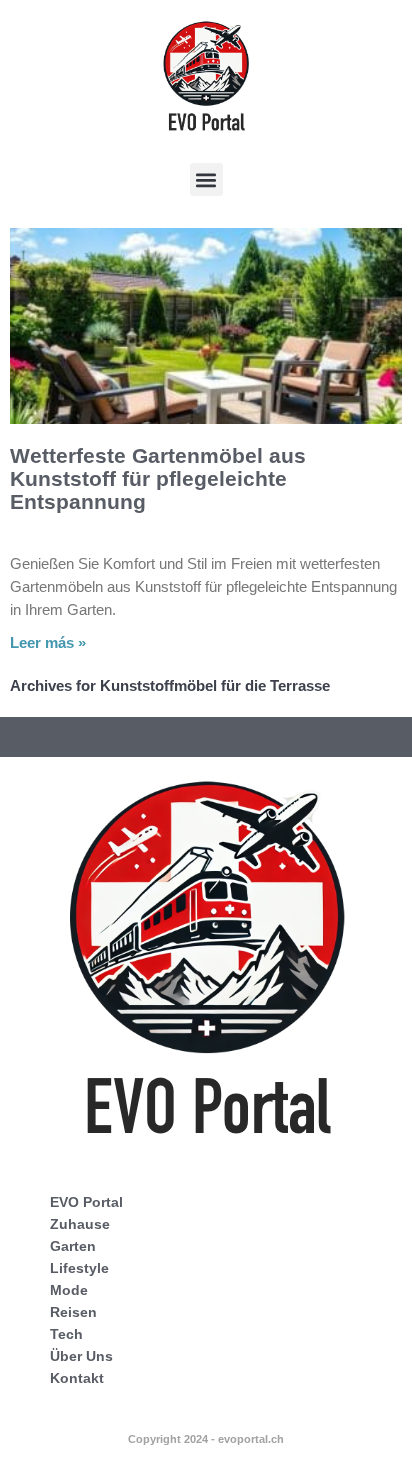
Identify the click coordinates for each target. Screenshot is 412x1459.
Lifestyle (79, 1268)
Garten (73, 1246)
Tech (66, 1334)
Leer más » (48, 642)
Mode (69, 1290)
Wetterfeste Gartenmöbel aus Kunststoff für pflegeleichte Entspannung (158, 478)
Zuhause (80, 1224)
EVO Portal (86, 1202)
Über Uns (81, 1356)
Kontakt (77, 1378)
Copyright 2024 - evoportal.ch (206, 1439)
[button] (206, 179)
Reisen (73, 1312)
